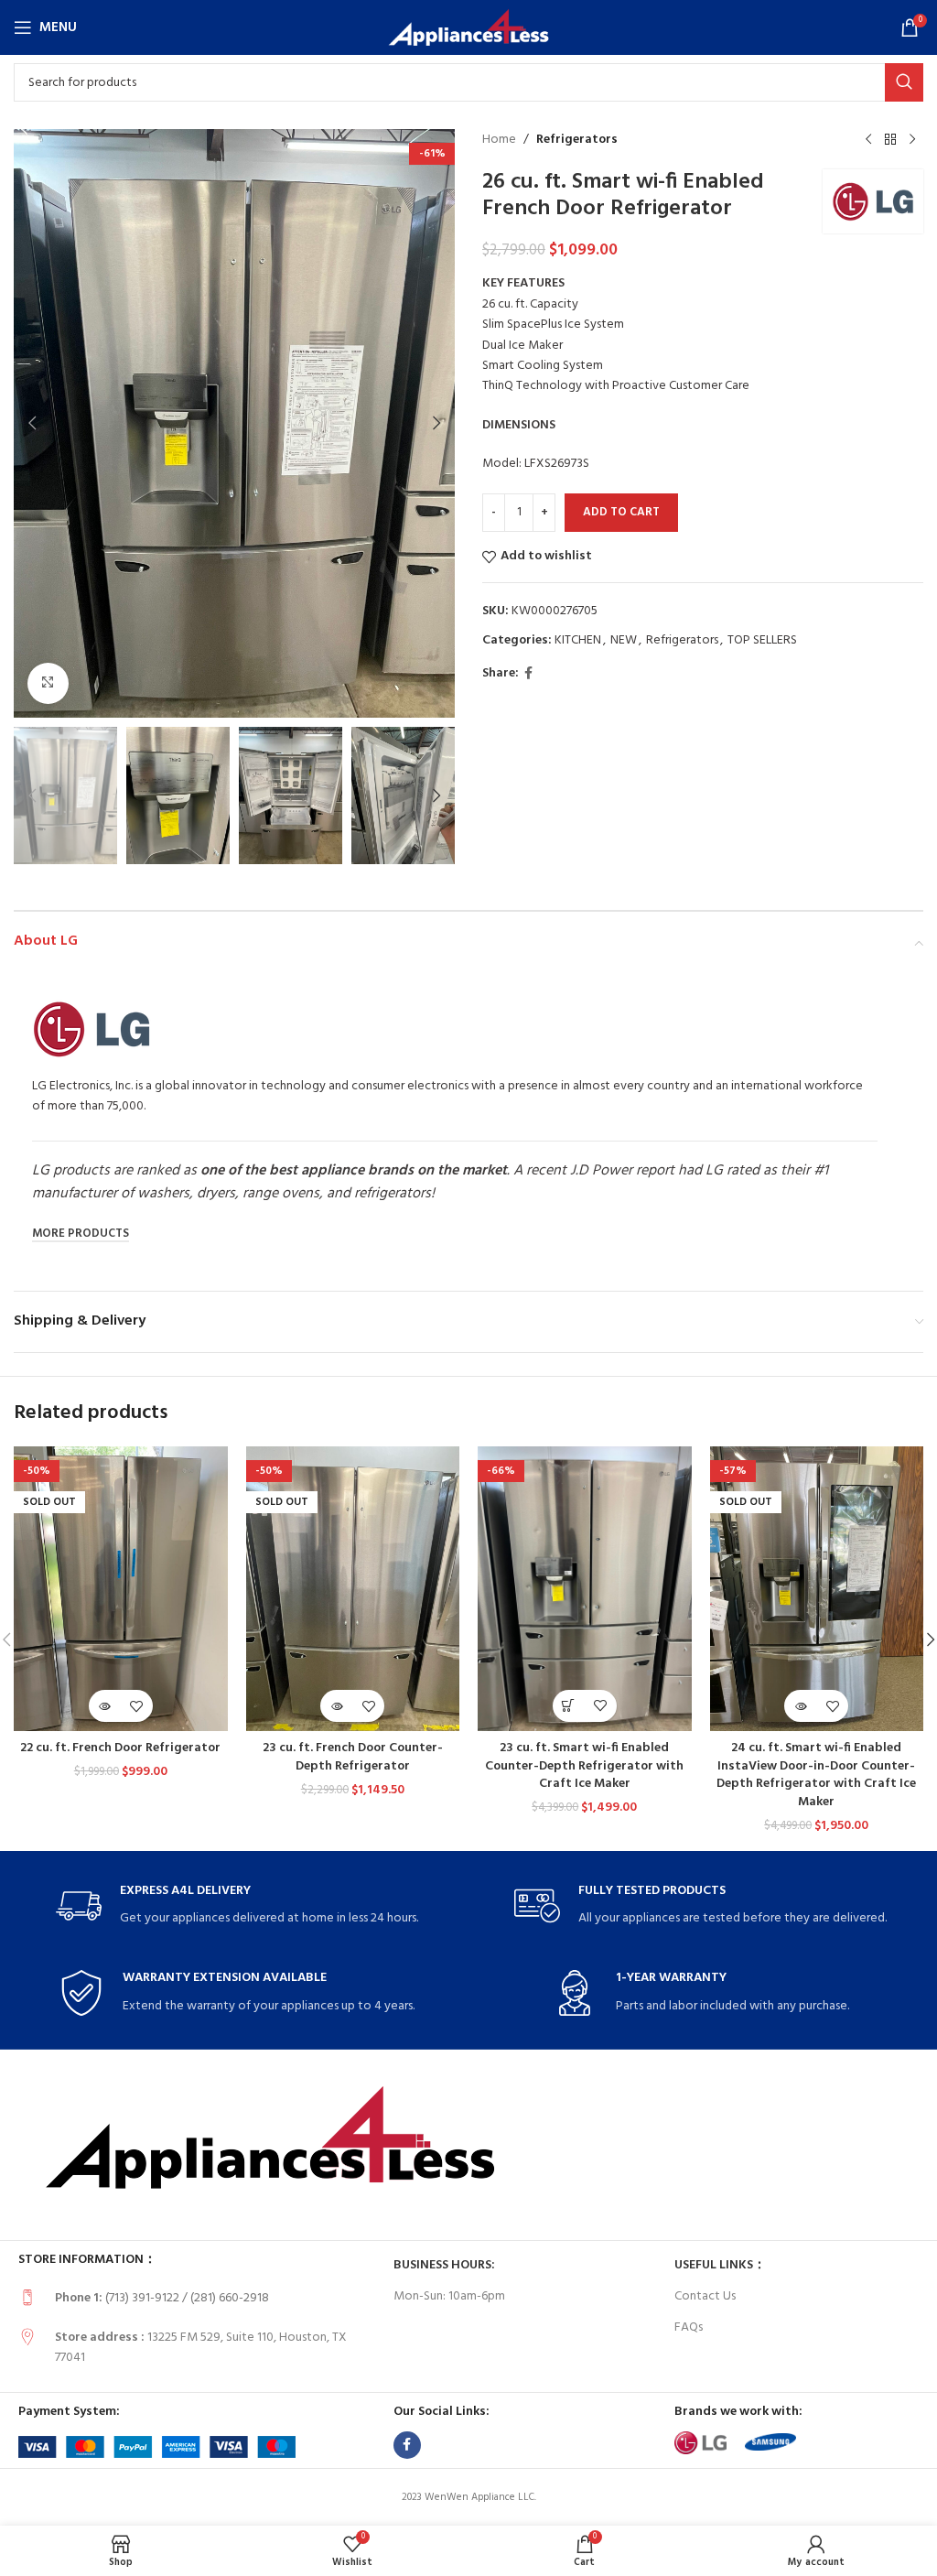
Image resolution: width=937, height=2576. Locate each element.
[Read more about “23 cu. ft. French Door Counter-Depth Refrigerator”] (336, 1706)
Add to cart (621, 512)
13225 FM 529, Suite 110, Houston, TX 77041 (201, 2348)
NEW (624, 640)
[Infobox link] (237, 1906)
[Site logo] (469, 28)
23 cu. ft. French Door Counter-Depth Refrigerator (353, 1757)
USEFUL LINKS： (720, 2265)
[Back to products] (890, 140)
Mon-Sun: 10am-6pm (449, 2296)
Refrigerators (577, 140)
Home (499, 140)
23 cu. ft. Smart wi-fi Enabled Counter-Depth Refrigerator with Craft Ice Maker (584, 1766)
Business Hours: (444, 2265)
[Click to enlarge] (48, 683)
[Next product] (912, 140)
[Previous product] (868, 140)
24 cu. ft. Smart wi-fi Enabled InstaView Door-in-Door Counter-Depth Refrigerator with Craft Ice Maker (816, 1775)
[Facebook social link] (528, 674)
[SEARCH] (904, 82)
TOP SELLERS (762, 640)
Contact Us (705, 2296)
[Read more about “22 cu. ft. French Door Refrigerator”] (105, 1706)
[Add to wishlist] (137, 1706)
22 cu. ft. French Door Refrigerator (120, 1748)
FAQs (689, 2327)
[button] (32, 423)
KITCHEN (578, 640)
